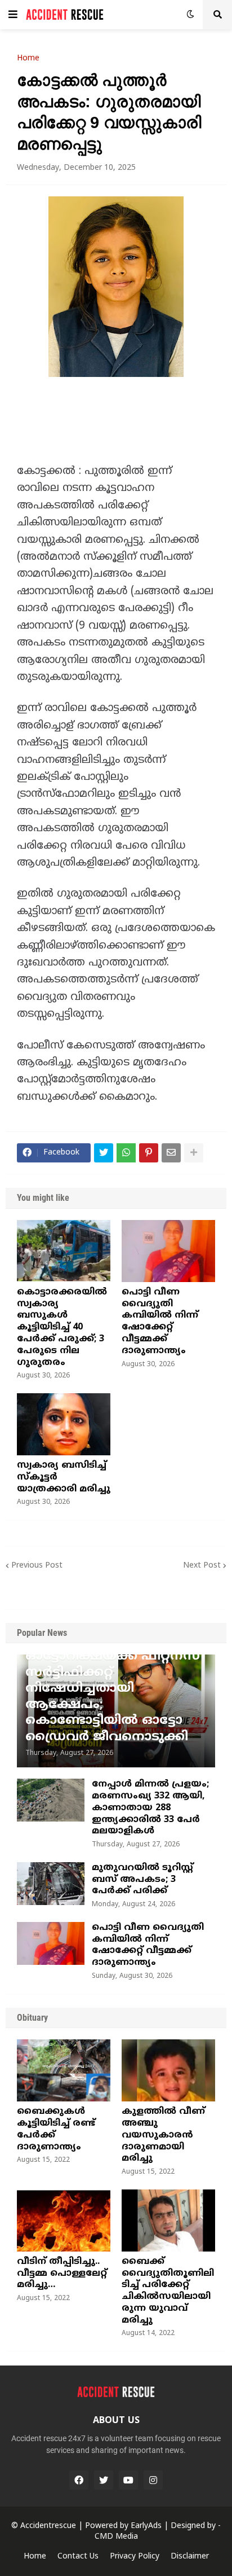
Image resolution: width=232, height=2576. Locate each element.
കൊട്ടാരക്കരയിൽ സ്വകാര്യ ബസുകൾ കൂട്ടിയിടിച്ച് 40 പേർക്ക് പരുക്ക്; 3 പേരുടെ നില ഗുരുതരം (62, 1328)
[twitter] (104, 2480)
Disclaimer (190, 2557)
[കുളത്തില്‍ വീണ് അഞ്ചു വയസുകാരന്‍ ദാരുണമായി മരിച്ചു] (168, 2070)
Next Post (202, 1566)
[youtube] (128, 2480)
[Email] (171, 1153)
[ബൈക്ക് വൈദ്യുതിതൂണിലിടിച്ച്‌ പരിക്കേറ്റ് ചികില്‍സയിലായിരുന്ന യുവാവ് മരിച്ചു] (168, 2220)
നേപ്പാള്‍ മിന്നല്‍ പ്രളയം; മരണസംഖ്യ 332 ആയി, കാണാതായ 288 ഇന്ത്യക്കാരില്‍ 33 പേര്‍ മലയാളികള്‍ (150, 1808)
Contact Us (78, 2557)
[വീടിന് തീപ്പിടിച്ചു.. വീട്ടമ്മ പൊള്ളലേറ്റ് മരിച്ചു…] (64, 2220)
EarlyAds (146, 2526)
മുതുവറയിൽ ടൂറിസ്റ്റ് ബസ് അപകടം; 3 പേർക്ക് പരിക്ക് (142, 1880)
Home (28, 59)
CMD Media (116, 2537)
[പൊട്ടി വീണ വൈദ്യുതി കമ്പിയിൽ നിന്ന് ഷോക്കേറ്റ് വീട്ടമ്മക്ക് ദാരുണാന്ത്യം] (168, 1251)
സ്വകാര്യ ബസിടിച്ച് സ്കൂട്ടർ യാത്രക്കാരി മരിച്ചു (64, 1477)
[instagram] (153, 2480)
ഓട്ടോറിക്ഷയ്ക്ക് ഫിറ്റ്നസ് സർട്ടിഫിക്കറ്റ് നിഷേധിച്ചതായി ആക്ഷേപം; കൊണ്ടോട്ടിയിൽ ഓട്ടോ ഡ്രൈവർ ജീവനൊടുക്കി (113, 1697)
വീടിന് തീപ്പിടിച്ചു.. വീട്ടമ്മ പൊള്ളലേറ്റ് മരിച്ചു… (62, 2274)
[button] (13, 15)
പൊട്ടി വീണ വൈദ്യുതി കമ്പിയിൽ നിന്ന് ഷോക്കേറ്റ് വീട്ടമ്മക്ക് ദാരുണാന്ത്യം (160, 1322)
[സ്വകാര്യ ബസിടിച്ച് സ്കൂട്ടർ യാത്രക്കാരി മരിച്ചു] (64, 1424)
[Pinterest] (149, 1153)
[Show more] (194, 1153)
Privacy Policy (135, 2557)
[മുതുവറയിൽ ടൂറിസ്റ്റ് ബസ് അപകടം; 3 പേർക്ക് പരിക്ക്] (51, 1884)
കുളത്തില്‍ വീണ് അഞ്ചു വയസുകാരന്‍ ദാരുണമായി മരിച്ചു (163, 2135)
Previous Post (37, 1566)
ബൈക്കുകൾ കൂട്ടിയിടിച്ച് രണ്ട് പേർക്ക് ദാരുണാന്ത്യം (56, 2129)
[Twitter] (104, 1153)
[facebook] (79, 2480)
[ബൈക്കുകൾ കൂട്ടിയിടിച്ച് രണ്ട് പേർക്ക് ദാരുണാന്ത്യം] (64, 2070)
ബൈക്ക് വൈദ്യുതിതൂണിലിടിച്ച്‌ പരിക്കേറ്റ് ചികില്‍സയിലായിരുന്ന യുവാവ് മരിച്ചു (168, 2291)
